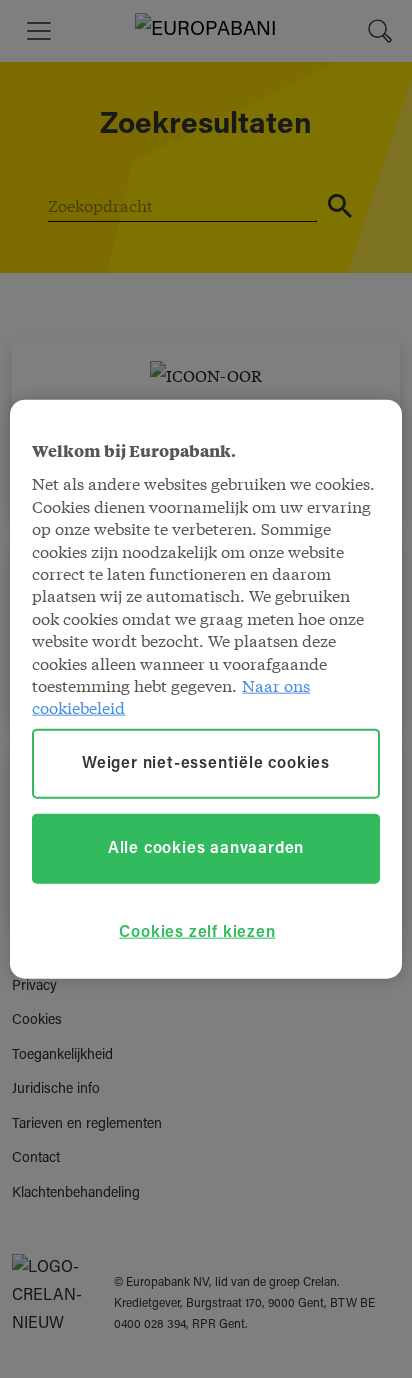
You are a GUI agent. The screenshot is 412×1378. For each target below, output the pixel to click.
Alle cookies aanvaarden (206, 848)
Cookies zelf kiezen (197, 933)
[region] (205, 689)
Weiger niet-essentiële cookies (206, 763)
